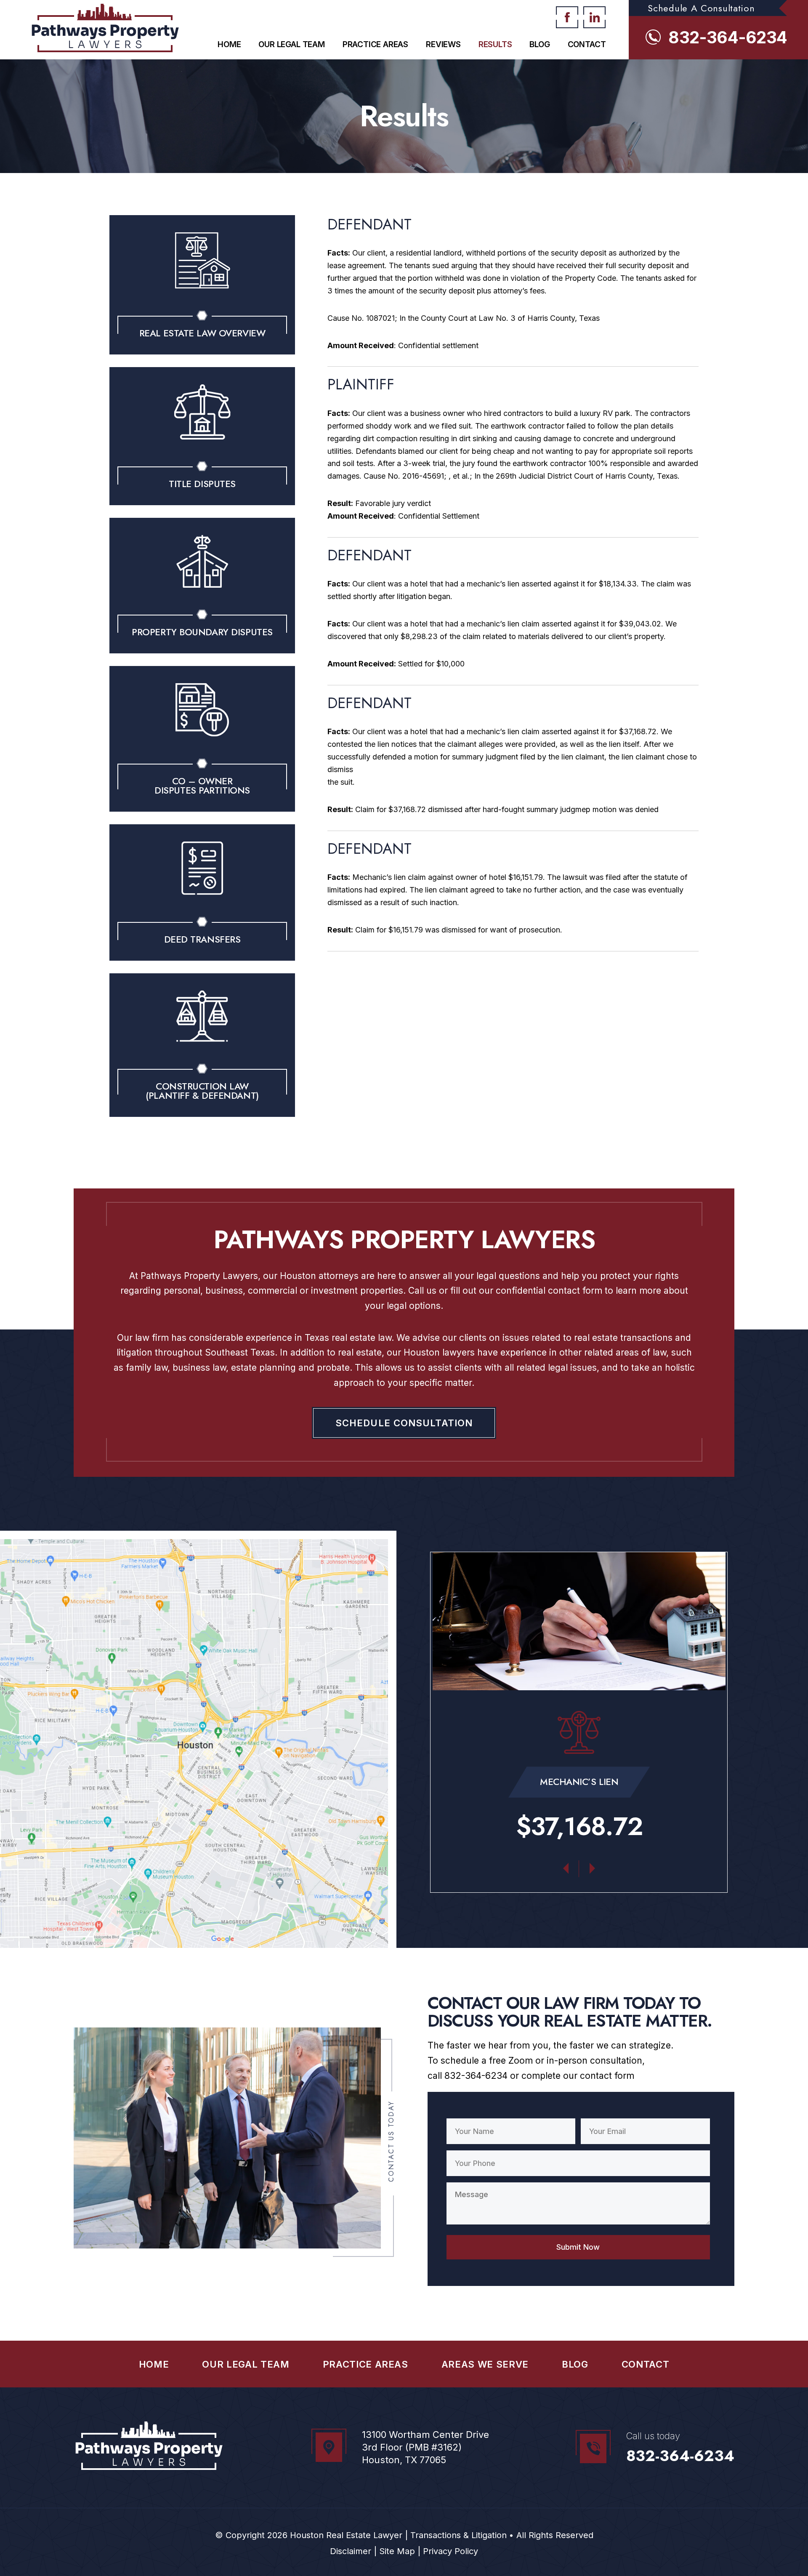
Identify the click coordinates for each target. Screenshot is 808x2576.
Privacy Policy (451, 2551)
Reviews (443, 44)
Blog (540, 44)
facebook (567, 17)
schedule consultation (404, 1423)
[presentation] (566, 1866)
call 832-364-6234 (468, 2076)
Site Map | (399, 2551)
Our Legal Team (291, 44)
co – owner (202, 781)
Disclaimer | (353, 2551)
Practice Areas (375, 44)
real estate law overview (202, 333)
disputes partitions (202, 790)
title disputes (202, 484)
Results (495, 44)
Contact (587, 44)
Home (229, 44)
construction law (202, 1086)
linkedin (594, 17)
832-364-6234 (728, 37)
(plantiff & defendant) (202, 1095)
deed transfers (202, 939)
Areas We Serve (485, 2364)
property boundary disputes (202, 632)
